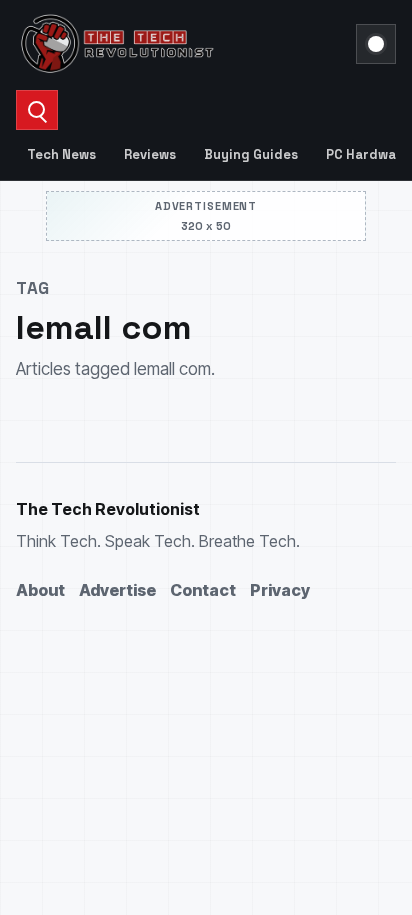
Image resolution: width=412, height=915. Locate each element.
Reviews (150, 154)
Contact (203, 590)
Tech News (61, 154)
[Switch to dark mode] (376, 44)
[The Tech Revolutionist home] (180, 44)
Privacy (280, 590)
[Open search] (37, 110)
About (40, 590)
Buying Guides (251, 154)
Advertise (117, 590)
